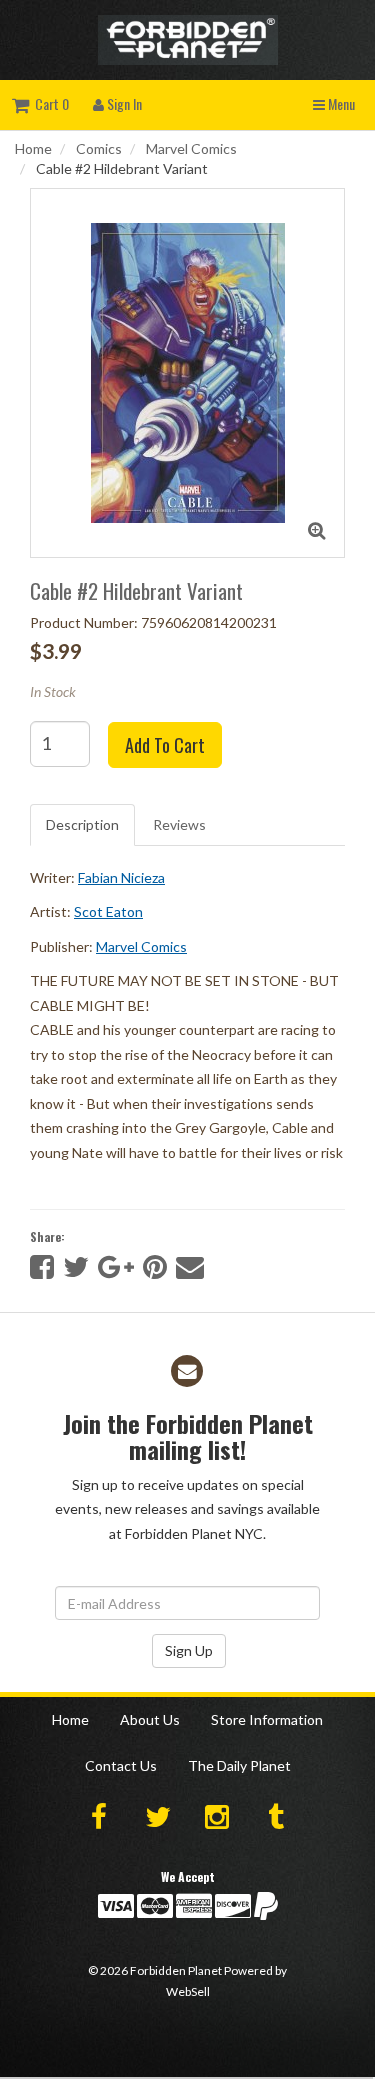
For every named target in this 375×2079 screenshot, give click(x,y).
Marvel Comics (191, 148)
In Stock (53, 691)
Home (33, 148)
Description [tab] (82, 824)
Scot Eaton (108, 911)
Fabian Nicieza (121, 877)
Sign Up (189, 1650)
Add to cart (165, 745)
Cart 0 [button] (49, 103)
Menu (340, 103)
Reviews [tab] (179, 824)
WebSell (188, 1991)
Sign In (123, 103)
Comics (99, 148)
